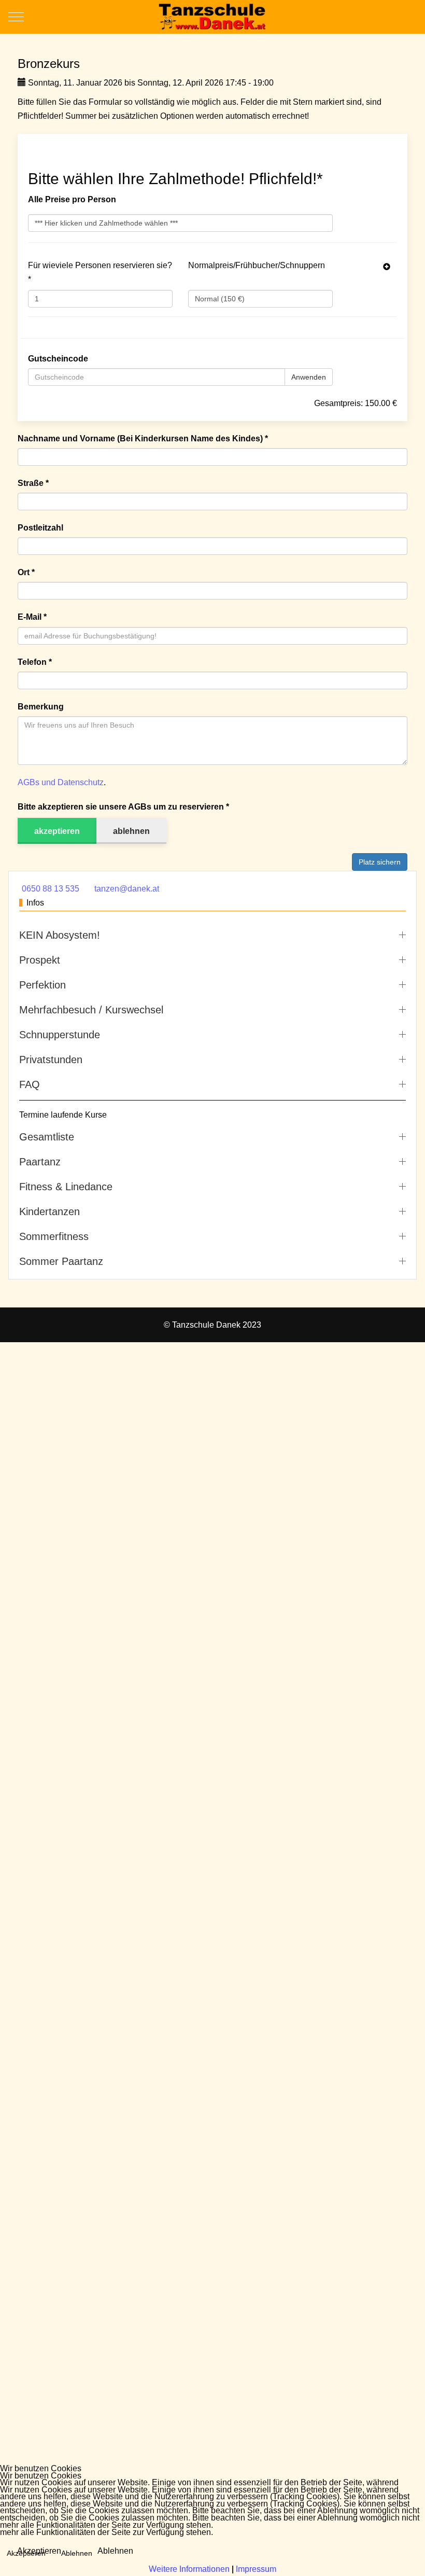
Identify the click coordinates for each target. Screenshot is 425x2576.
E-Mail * (32, 617)
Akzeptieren (39, 2551)
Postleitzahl (40, 528)
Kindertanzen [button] (49, 1212)
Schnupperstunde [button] (60, 1035)
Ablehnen (115, 2551)
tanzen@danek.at (127, 889)
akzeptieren (57, 831)
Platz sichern (380, 862)
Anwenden (309, 377)
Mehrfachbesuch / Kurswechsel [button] (91, 1010)
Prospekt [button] (40, 960)
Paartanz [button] (40, 1162)
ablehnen (131, 831)
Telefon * (35, 662)
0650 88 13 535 (51, 889)
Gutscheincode (58, 359)
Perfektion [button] (42, 985)
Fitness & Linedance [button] (66, 1187)
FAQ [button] (30, 1084)
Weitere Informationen (189, 2569)
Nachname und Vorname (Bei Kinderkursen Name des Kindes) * (143, 438)
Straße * (33, 483)
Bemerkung (41, 707)
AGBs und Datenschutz (61, 782)
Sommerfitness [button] (54, 1236)
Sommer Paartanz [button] (61, 1261)
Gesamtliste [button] (47, 1137)
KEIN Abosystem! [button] (60, 935)
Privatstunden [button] (51, 1060)
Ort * (26, 572)
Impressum (256, 2569)
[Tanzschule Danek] (212, 17)
